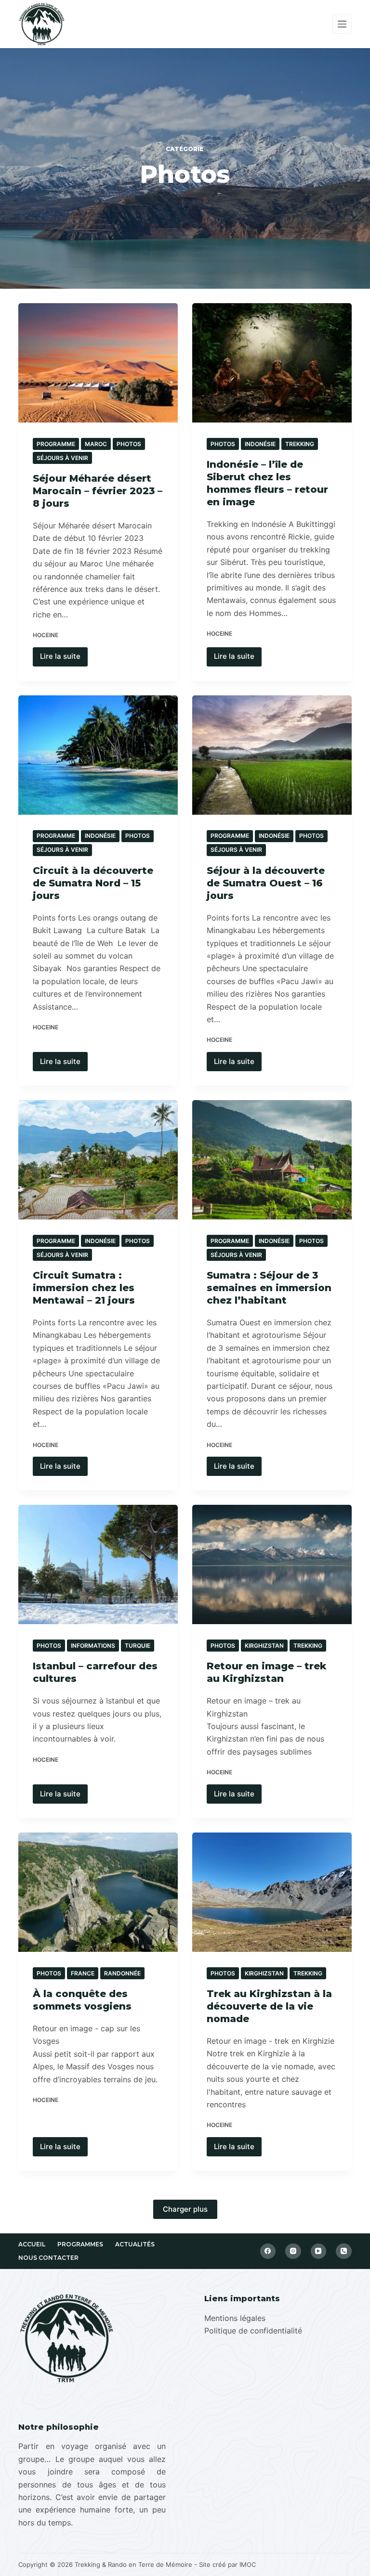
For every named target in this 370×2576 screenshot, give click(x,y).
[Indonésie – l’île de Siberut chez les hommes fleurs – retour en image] (272, 363)
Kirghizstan (264, 1646)
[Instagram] (293, 2251)
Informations (93, 1646)
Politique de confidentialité (253, 2331)
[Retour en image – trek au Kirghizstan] (272, 1564)
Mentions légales (235, 2318)
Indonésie (260, 444)
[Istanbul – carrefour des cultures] (98, 1564)
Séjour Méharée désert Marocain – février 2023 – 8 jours (98, 491)
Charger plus (185, 2209)
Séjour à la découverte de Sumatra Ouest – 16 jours (266, 883)
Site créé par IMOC (227, 2564)
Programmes (80, 2244)
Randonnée (122, 1973)
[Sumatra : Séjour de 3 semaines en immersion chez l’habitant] (272, 1160)
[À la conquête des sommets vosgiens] (98, 1892)
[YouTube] (319, 2251)
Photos (129, 444)
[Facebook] (268, 2251)
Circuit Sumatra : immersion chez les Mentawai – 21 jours (84, 1288)
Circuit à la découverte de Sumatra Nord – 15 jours (93, 883)
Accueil (32, 2244)
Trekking (300, 444)
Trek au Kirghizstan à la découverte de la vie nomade (269, 2006)
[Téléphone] (344, 2251)
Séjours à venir (62, 458)
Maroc (96, 444)
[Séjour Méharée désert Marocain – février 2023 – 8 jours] (98, 363)
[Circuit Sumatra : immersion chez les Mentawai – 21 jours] (98, 1160)
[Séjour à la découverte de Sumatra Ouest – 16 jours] (272, 755)
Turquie (138, 1646)
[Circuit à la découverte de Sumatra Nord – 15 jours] (98, 755)
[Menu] (342, 24)
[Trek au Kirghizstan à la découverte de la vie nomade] (272, 1892)
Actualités (135, 2244)
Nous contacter (48, 2258)
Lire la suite (64, 654)
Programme (56, 444)
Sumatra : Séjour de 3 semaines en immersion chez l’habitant (269, 1288)
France (83, 1973)
